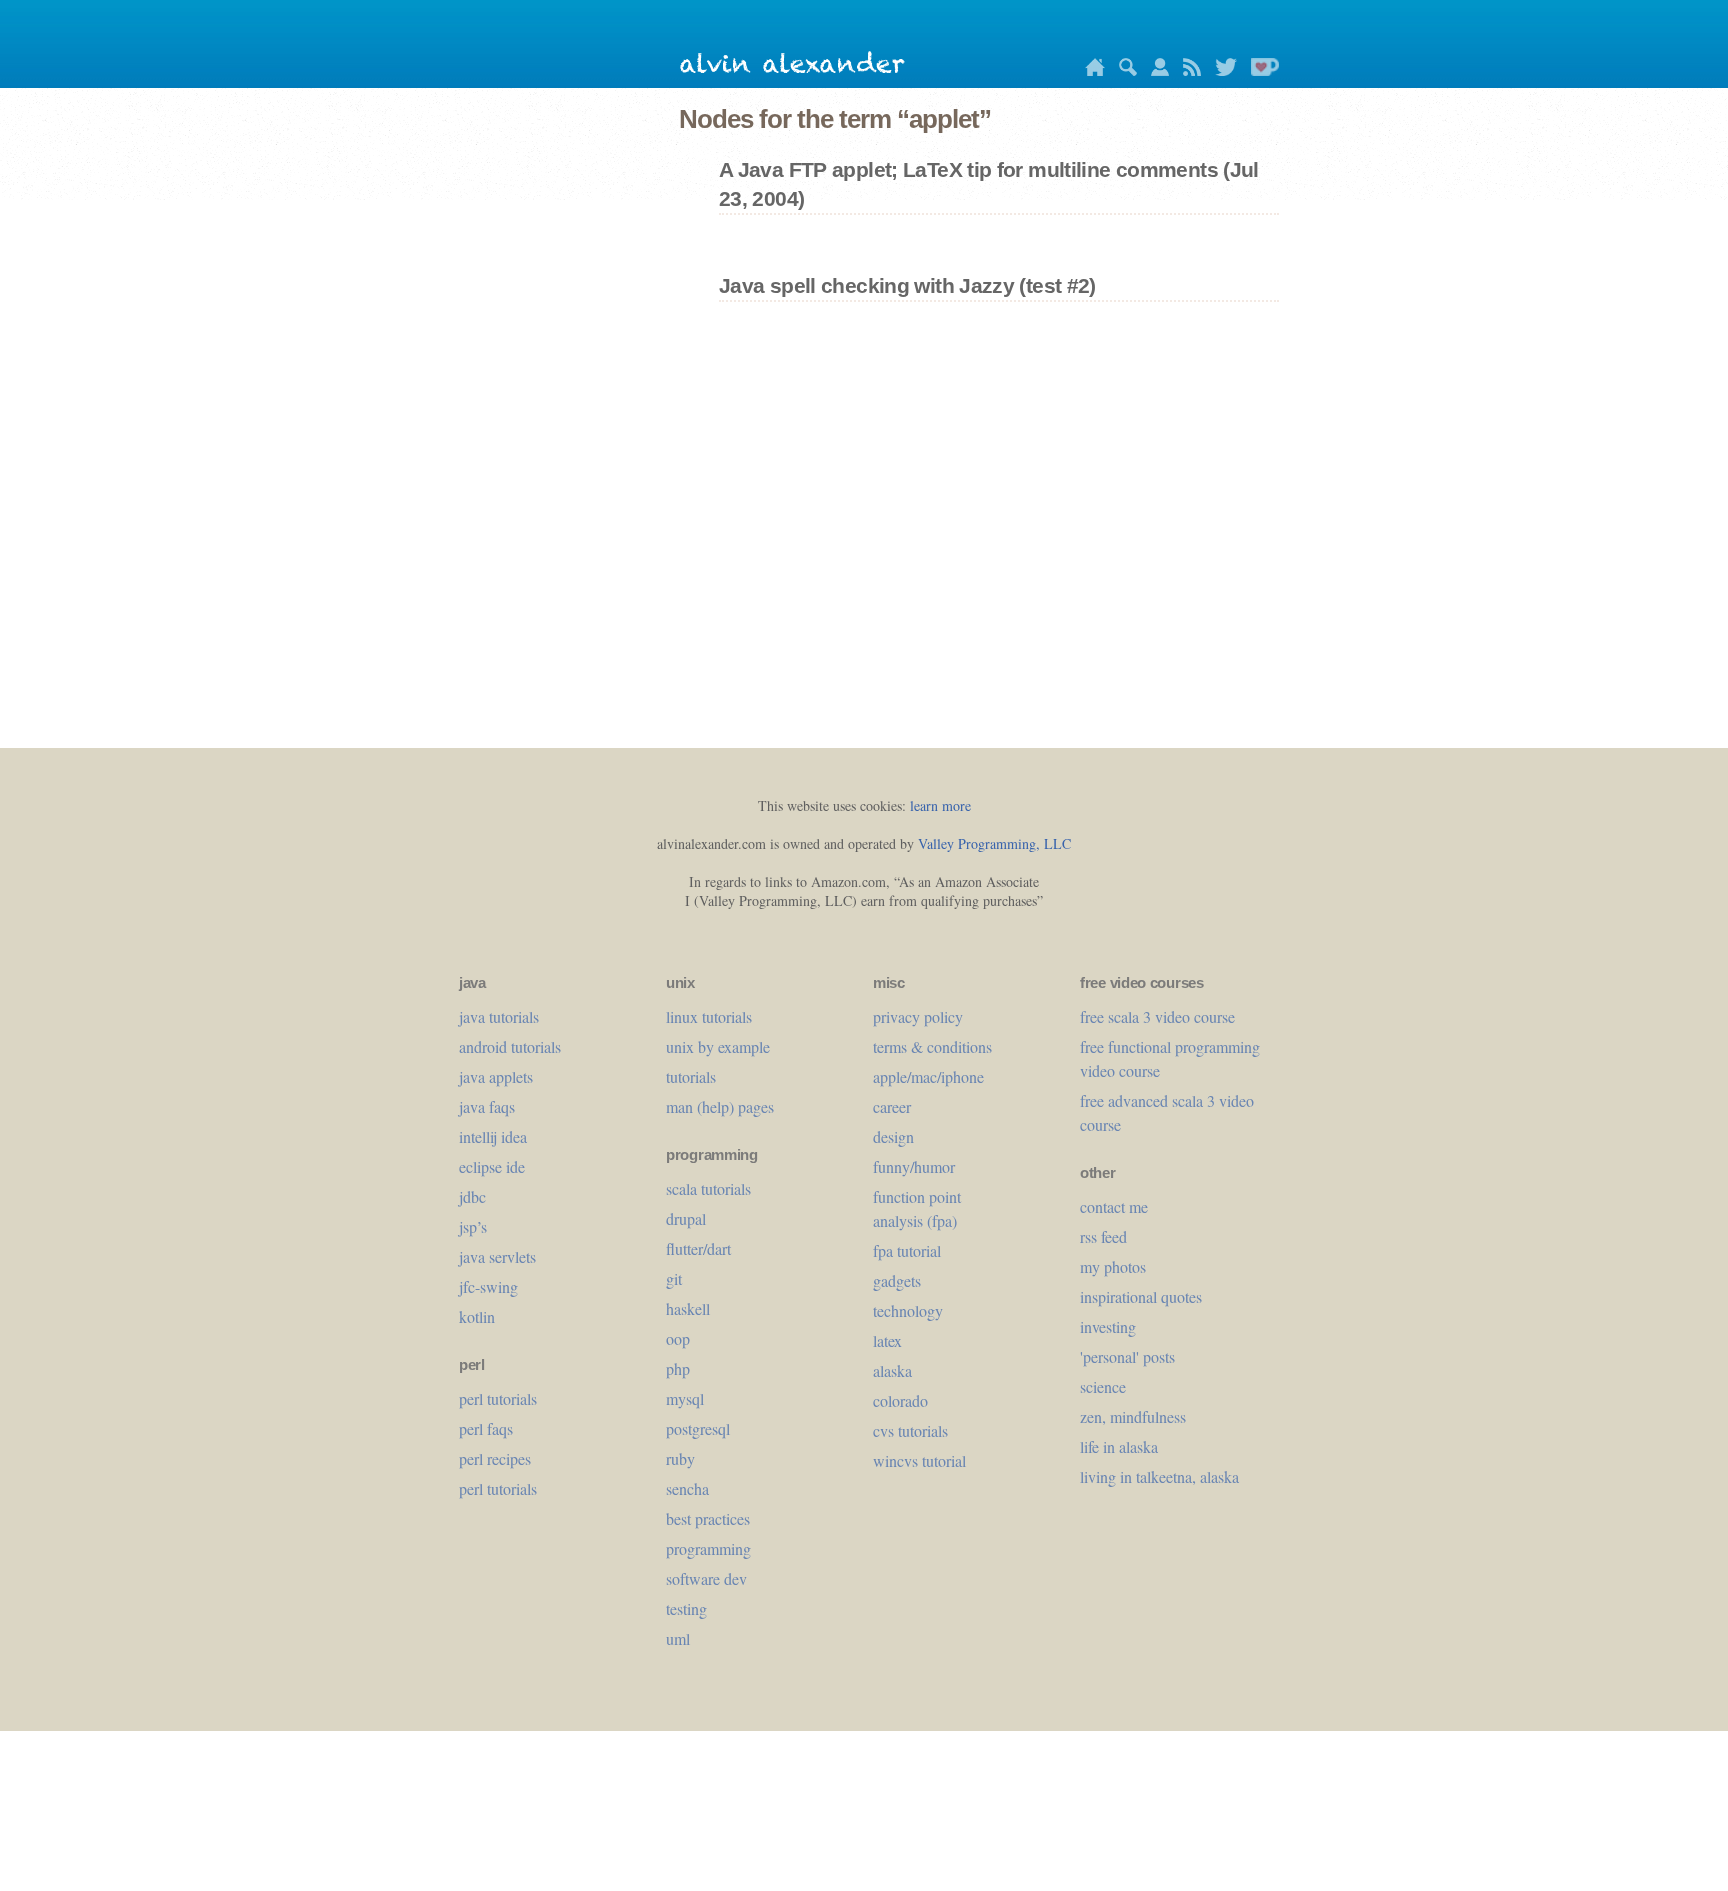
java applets (496, 1076)
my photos (1113, 1266)
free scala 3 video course (1157, 1016)
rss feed (1103, 1236)
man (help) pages (720, 1106)
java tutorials (499, 1016)
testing (686, 1608)
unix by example (718, 1046)
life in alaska (1119, 1446)
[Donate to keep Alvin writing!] (1260, 70)
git (674, 1278)
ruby (680, 1458)
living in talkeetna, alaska (1159, 1476)
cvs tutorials (910, 1430)
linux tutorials (709, 1016)
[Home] (1090, 70)
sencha (687, 1488)
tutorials (691, 1076)
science (1103, 1386)
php (678, 1368)
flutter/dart (698, 1248)
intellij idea (493, 1136)
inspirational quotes (1141, 1296)
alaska (892, 1370)
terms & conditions (932, 1046)
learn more (940, 805)
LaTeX (887, 1340)
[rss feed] (1187, 70)
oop (678, 1338)
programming (708, 1548)
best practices (708, 1518)
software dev (706, 1578)
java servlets (497, 1256)
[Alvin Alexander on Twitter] (1221, 70)
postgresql (698, 1428)
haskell (688, 1308)
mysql (685, 1398)
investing (1108, 1326)
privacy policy (918, 1016)
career (892, 1106)
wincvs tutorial (919, 1460)
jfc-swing (488, 1286)
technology (908, 1310)
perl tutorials (498, 1398)
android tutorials (510, 1046)
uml (678, 1638)
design (893, 1136)
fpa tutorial (907, 1250)
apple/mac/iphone (928, 1076)
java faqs (487, 1106)
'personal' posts (1127, 1356)
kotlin (477, 1316)
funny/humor (914, 1166)
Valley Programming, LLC (994, 843)
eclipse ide (492, 1166)
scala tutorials (708, 1188)
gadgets (897, 1280)
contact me (1114, 1206)
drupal (686, 1218)
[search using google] (1123, 70)
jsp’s (473, 1226)
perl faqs (486, 1428)
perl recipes (495, 1458)
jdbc (472, 1196)
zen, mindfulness (1133, 1416)
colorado (900, 1400)
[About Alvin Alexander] (1155, 70)
